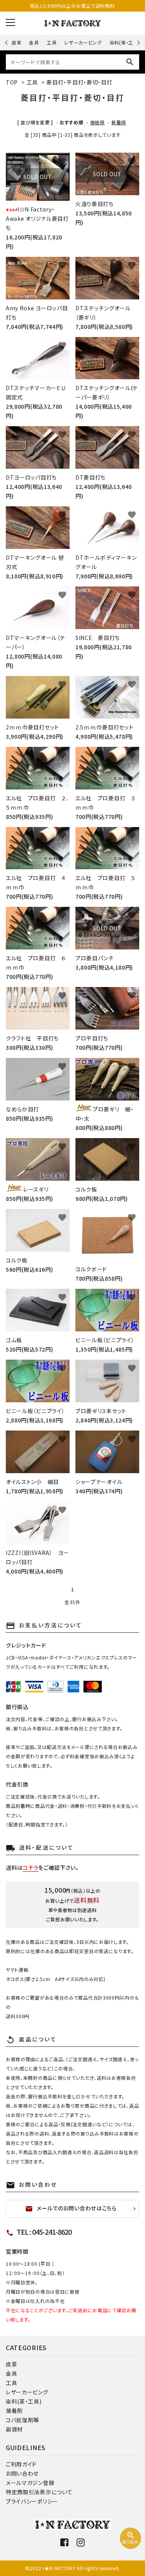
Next (137, 42)
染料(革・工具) (125, 42)
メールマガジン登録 (30, 2483)
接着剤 (14, 2411)
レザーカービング (83, 42)
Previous (7, 42)
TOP (12, 82)
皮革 (16, 42)
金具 (34, 42)
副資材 (14, 2429)
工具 (52, 42)
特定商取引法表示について (39, 2492)
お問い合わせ (22, 2473)
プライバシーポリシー (32, 2501)
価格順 (97, 122)
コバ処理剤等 (22, 2420)
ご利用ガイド (21, 2464)
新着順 (119, 122)
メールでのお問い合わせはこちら (71, 2208)
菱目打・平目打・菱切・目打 (79, 82)
